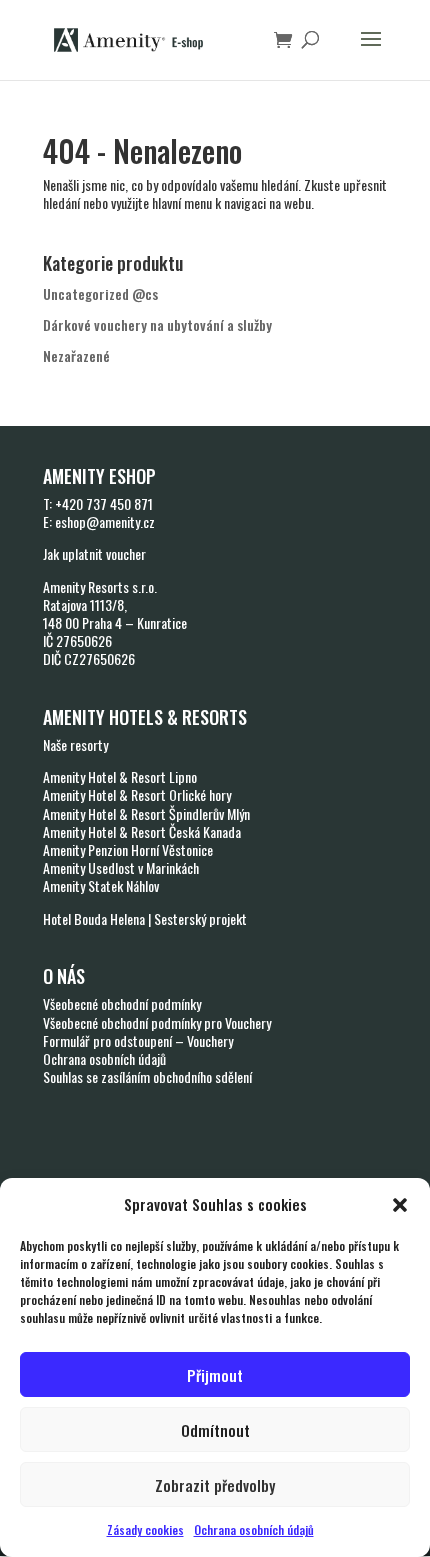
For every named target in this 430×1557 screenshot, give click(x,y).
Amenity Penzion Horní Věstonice (128, 849)
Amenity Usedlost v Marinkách (121, 867)
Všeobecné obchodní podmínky (122, 1003)
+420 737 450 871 (104, 503)
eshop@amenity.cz (105, 521)
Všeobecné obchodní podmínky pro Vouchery (157, 1022)
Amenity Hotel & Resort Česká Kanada (142, 831)
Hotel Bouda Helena (94, 918)
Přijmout (215, 1375)
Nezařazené (76, 355)
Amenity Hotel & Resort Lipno (120, 776)
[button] (400, 1205)
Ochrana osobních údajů (254, 1529)
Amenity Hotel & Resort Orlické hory (137, 794)
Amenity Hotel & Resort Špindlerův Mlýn (146, 813)
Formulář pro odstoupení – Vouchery (138, 1040)
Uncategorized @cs (100, 293)
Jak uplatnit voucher (94, 553)
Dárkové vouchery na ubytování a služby (157, 324)
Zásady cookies (145, 1529)
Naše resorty (75, 744)
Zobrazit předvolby (215, 1485)
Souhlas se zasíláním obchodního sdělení (147, 1076)
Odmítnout (215, 1430)
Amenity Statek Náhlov (101, 885)
